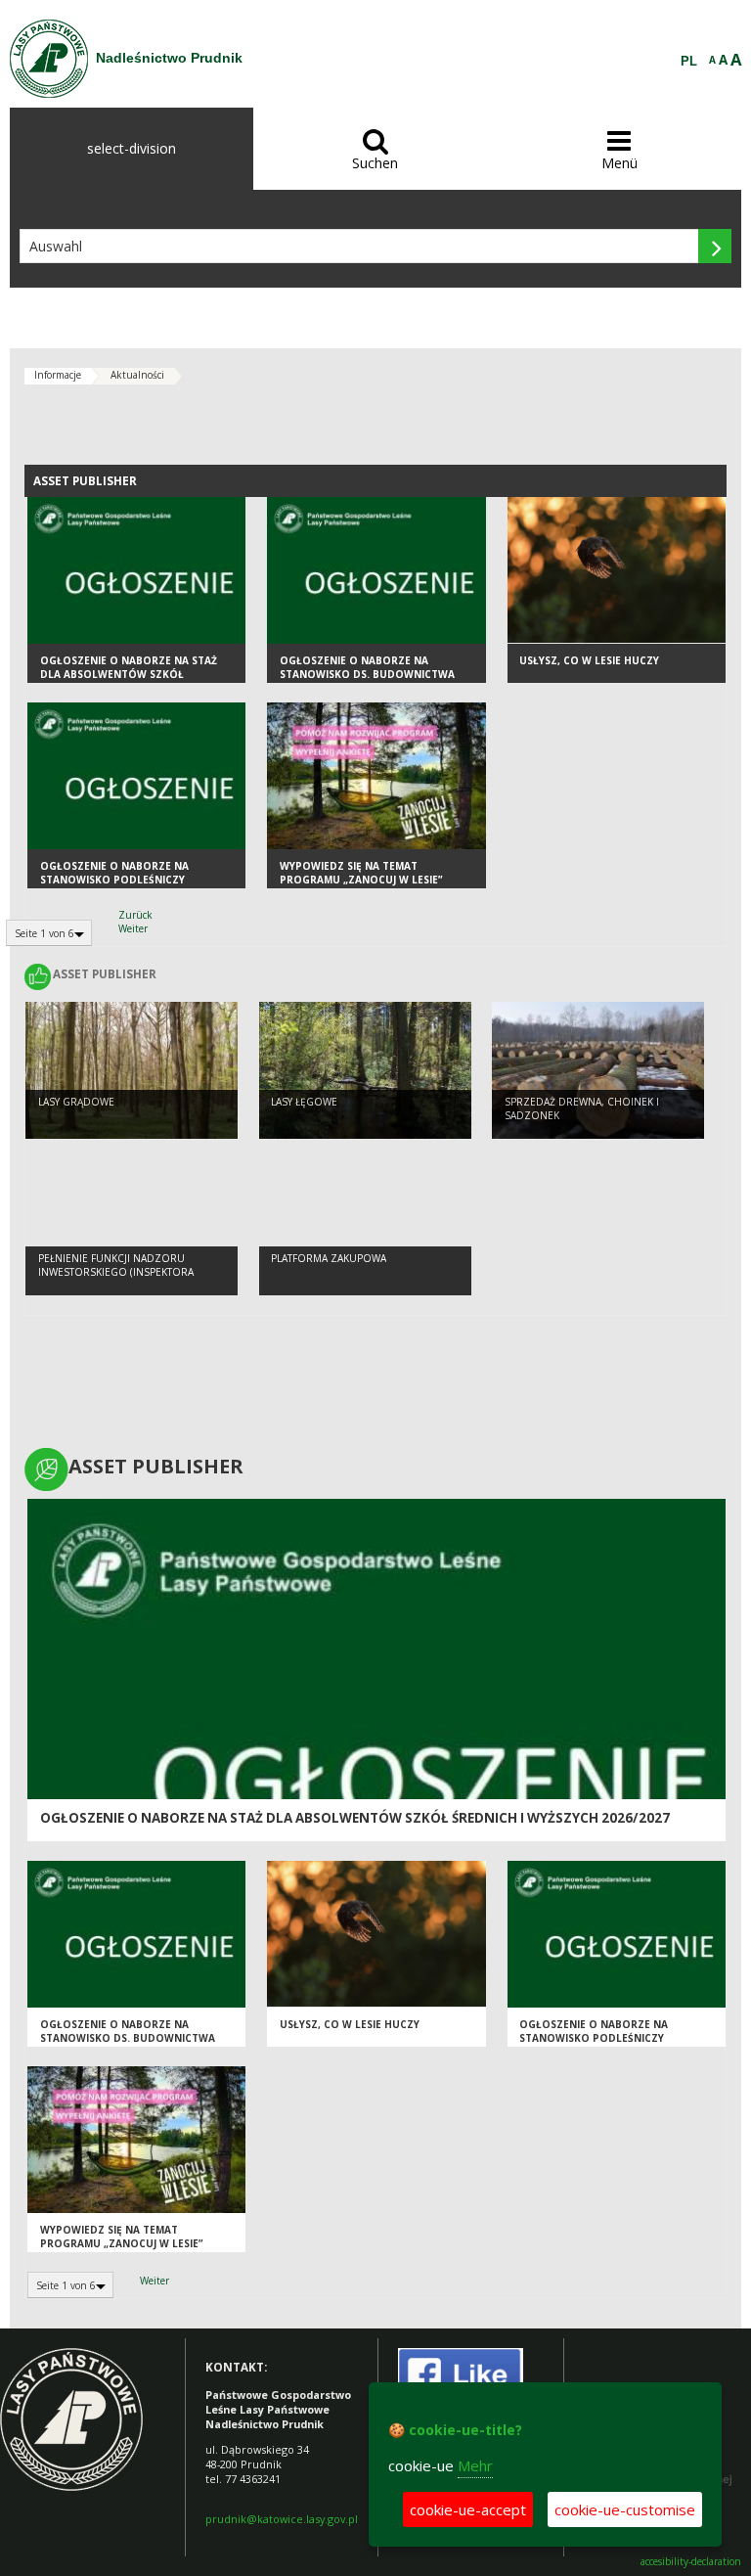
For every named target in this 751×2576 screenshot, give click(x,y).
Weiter (133, 928)
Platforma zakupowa (329, 1258)
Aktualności (137, 375)
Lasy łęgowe (304, 1102)
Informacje (58, 375)
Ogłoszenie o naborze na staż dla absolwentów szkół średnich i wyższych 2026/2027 (129, 675)
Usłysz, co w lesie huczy (589, 660)
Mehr (475, 2465)
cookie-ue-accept (468, 2509)
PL (689, 62)
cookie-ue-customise (625, 2509)
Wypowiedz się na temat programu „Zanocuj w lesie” (361, 873)
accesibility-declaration (691, 2562)
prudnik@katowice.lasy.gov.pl (282, 2519)
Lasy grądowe (76, 1102)
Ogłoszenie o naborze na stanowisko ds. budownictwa (367, 668)
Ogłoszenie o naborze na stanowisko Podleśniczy (114, 873)
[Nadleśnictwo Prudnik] (49, 59)
